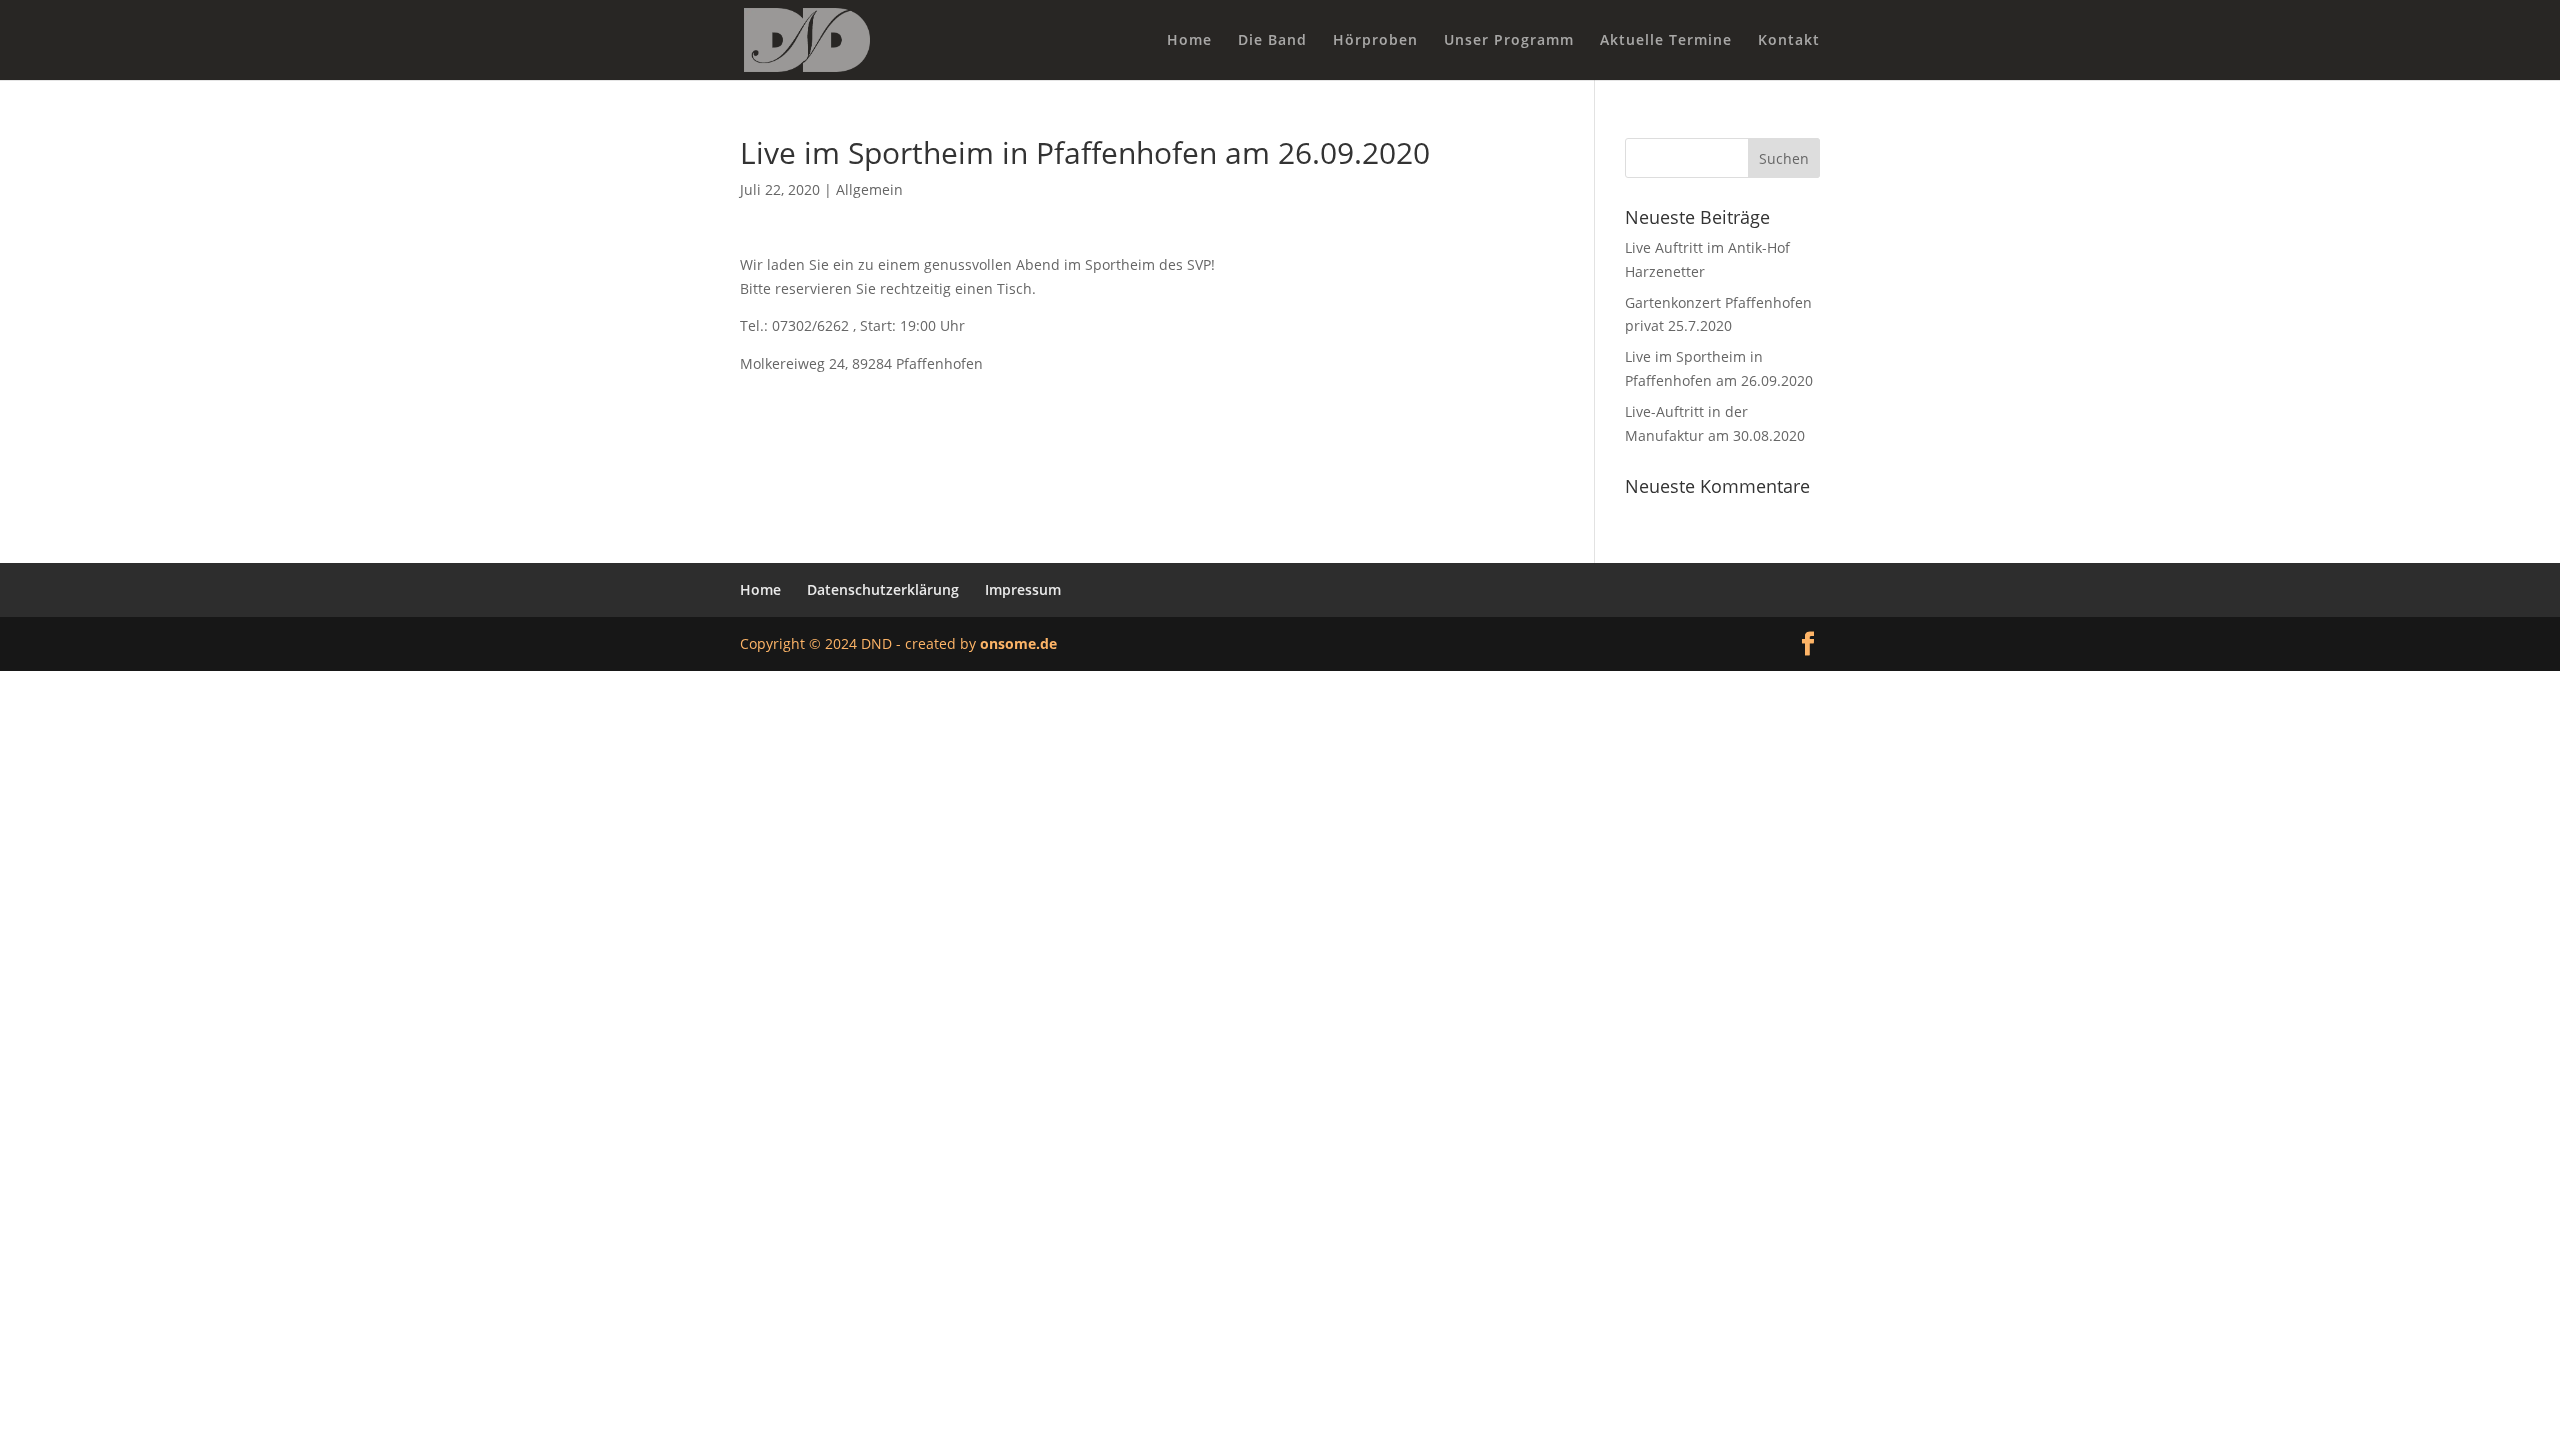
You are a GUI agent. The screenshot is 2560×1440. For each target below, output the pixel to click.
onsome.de (1018, 643)
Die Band (1272, 41)
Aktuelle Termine (1666, 41)
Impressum (1023, 589)
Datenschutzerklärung (883, 589)
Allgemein (869, 189)
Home (1189, 41)
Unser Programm (1509, 41)
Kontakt (1789, 41)
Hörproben (1375, 41)
